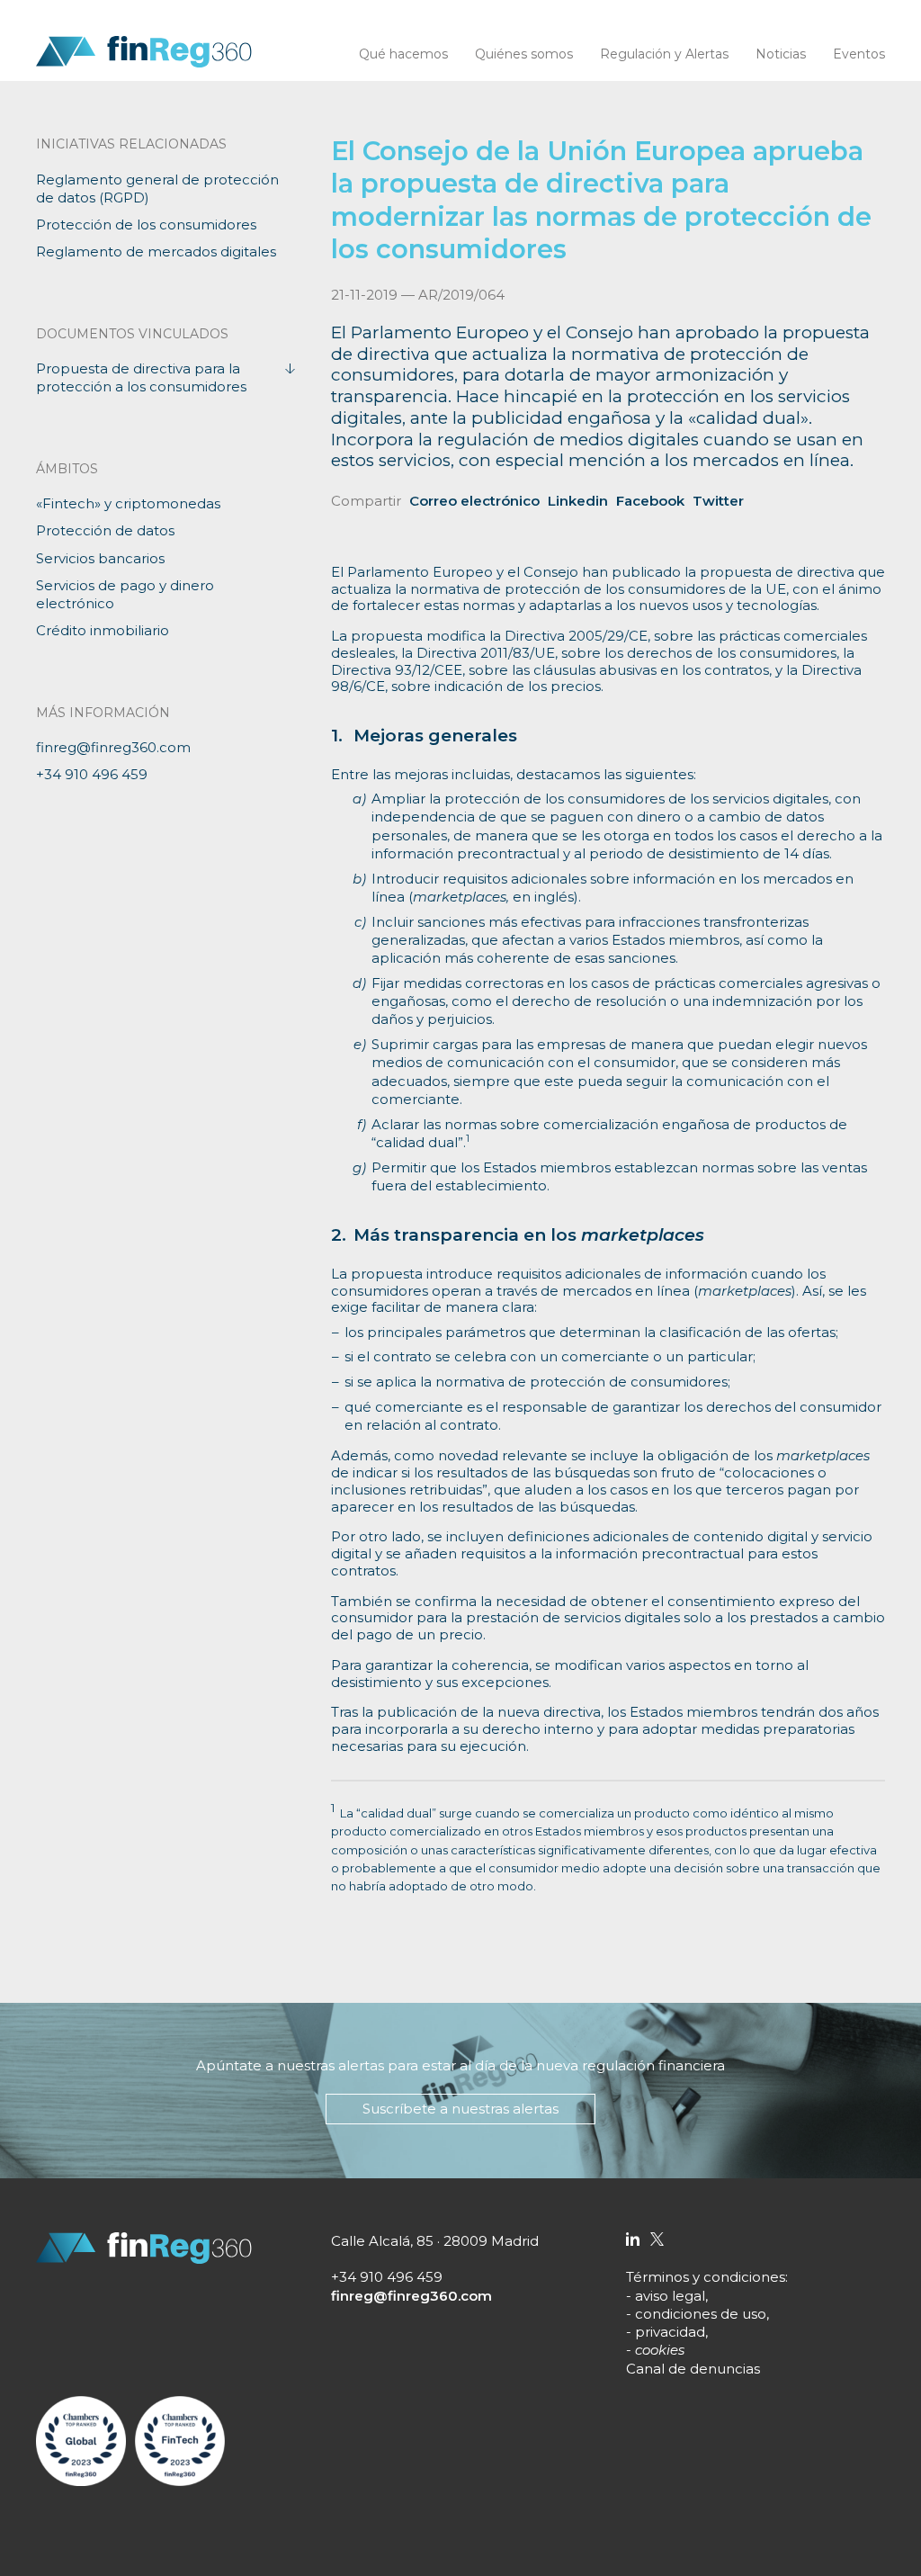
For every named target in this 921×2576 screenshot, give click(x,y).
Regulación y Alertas (664, 54)
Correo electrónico (474, 501)
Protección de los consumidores (146, 224)
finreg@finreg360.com (113, 747)
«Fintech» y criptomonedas (128, 503)
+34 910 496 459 (92, 774)
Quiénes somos (524, 54)
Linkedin (578, 501)
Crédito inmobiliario (103, 630)
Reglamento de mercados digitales (156, 251)
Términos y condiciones (706, 2277)
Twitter (718, 501)
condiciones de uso (701, 2314)
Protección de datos (105, 530)
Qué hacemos (403, 54)
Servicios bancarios (100, 558)
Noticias (781, 54)
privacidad (670, 2332)
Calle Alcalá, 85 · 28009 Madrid (435, 2241)
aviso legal (670, 2296)
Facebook (650, 501)
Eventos (859, 54)
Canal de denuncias (693, 2369)
